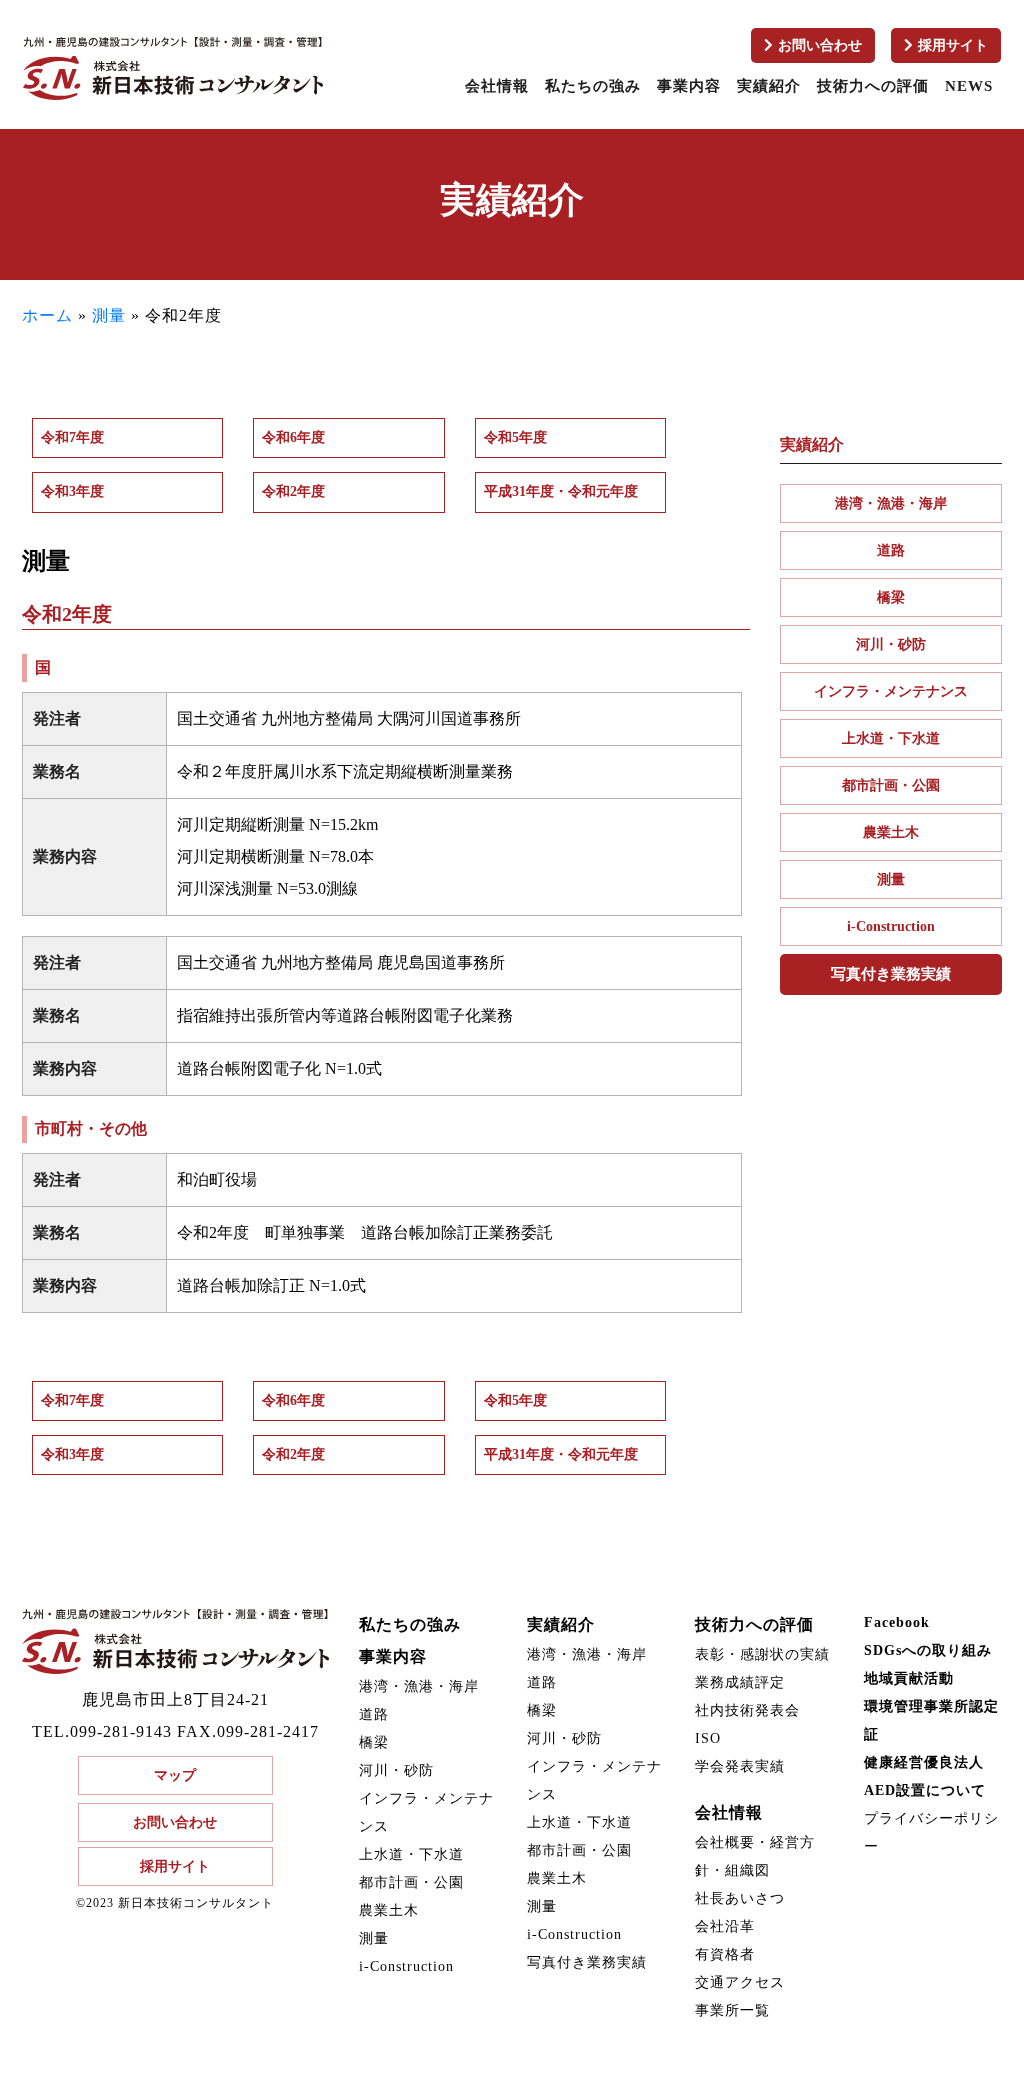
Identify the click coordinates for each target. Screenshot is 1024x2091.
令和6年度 (293, 437)
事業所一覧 (732, 2010)
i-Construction (891, 926)
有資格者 (725, 1954)
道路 (891, 550)
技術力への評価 (873, 86)
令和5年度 (515, 437)
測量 (109, 315)
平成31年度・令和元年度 (561, 491)
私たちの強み (593, 86)
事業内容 (689, 86)
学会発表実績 (740, 1766)
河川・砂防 (891, 644)
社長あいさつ (740, 1898)
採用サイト (953, 45)
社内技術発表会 (747, 1710)
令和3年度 (72, 491)
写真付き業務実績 (891, 974)
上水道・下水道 (891, 738)
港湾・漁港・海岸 (891, 503)
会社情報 (497, 86)
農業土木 (891, 832)
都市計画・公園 (891, 785)
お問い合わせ (820, 45)
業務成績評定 (740, 1682)
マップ (175, 1775)
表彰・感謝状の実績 (762, 1654)
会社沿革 (725, 1926)
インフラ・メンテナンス (891, 691)
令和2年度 (293, 491)
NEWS (969, 86)
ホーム (47, 315)
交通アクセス (740, 1982)
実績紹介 (769, 86)
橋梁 (891, 597)
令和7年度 (72, 437)
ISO (708, 1738)
